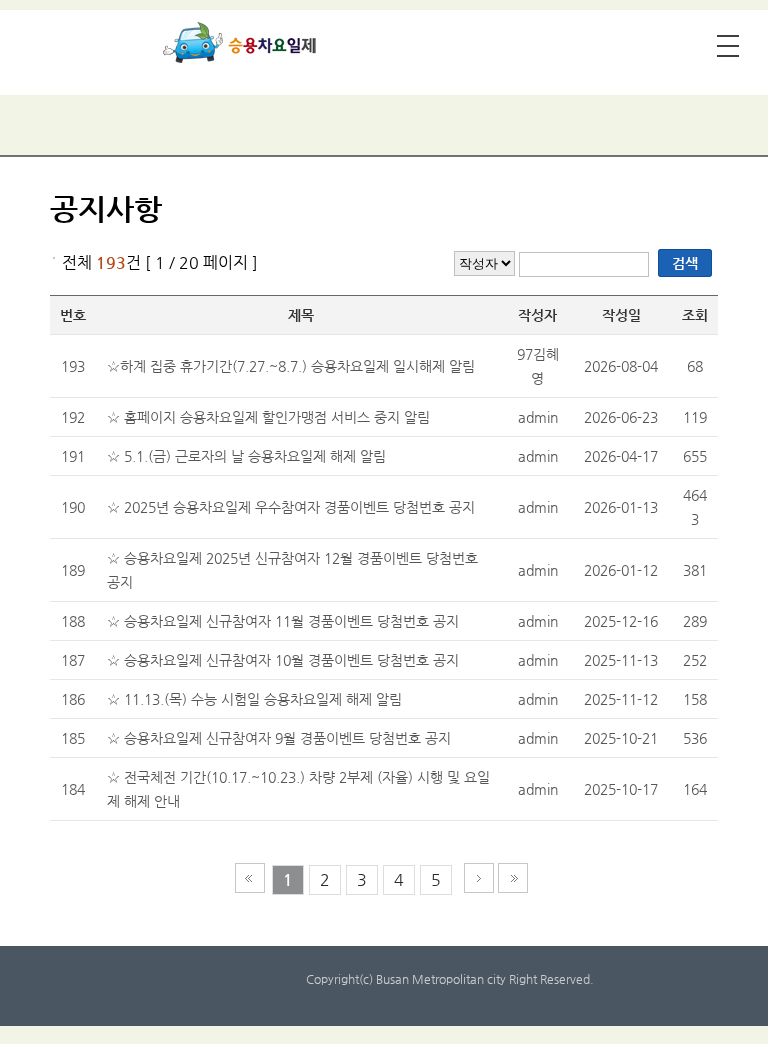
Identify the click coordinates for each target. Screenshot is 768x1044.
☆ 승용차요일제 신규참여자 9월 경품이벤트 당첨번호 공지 (279, 738)
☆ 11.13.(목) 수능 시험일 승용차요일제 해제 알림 (254, 699)
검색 (685, 263)
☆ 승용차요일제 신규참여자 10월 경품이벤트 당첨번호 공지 (283, 660)
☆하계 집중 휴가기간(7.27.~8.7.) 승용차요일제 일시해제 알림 (291, 366)
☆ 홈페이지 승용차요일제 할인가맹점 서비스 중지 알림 (268, 417)
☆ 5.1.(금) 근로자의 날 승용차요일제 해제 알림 (246, 456)
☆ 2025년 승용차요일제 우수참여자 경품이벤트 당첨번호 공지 (291, 507)
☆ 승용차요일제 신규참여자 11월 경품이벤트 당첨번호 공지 (283, 621)
